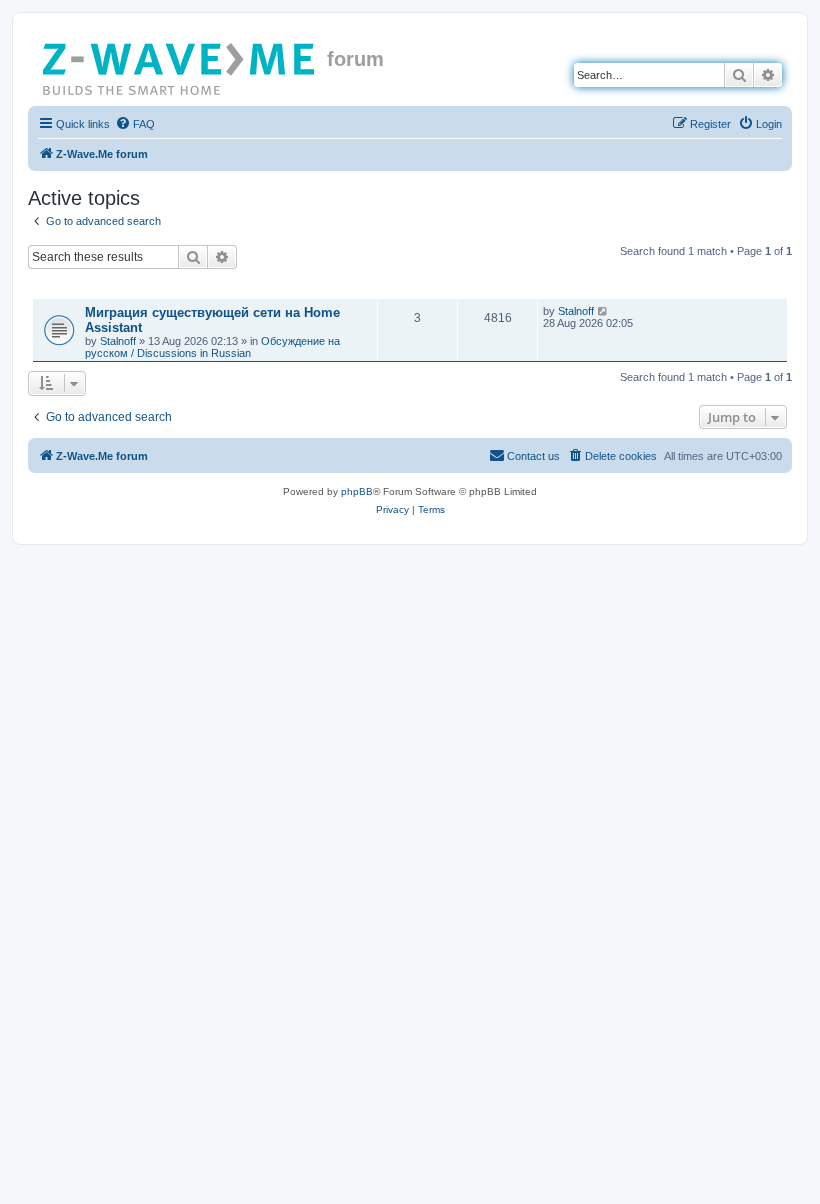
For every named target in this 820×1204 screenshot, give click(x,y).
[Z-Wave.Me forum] (180, 65)
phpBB (357, 491)
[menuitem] (135, 124)
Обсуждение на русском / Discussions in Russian (212, 347)
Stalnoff (118, 341)
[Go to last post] (603, 311)
